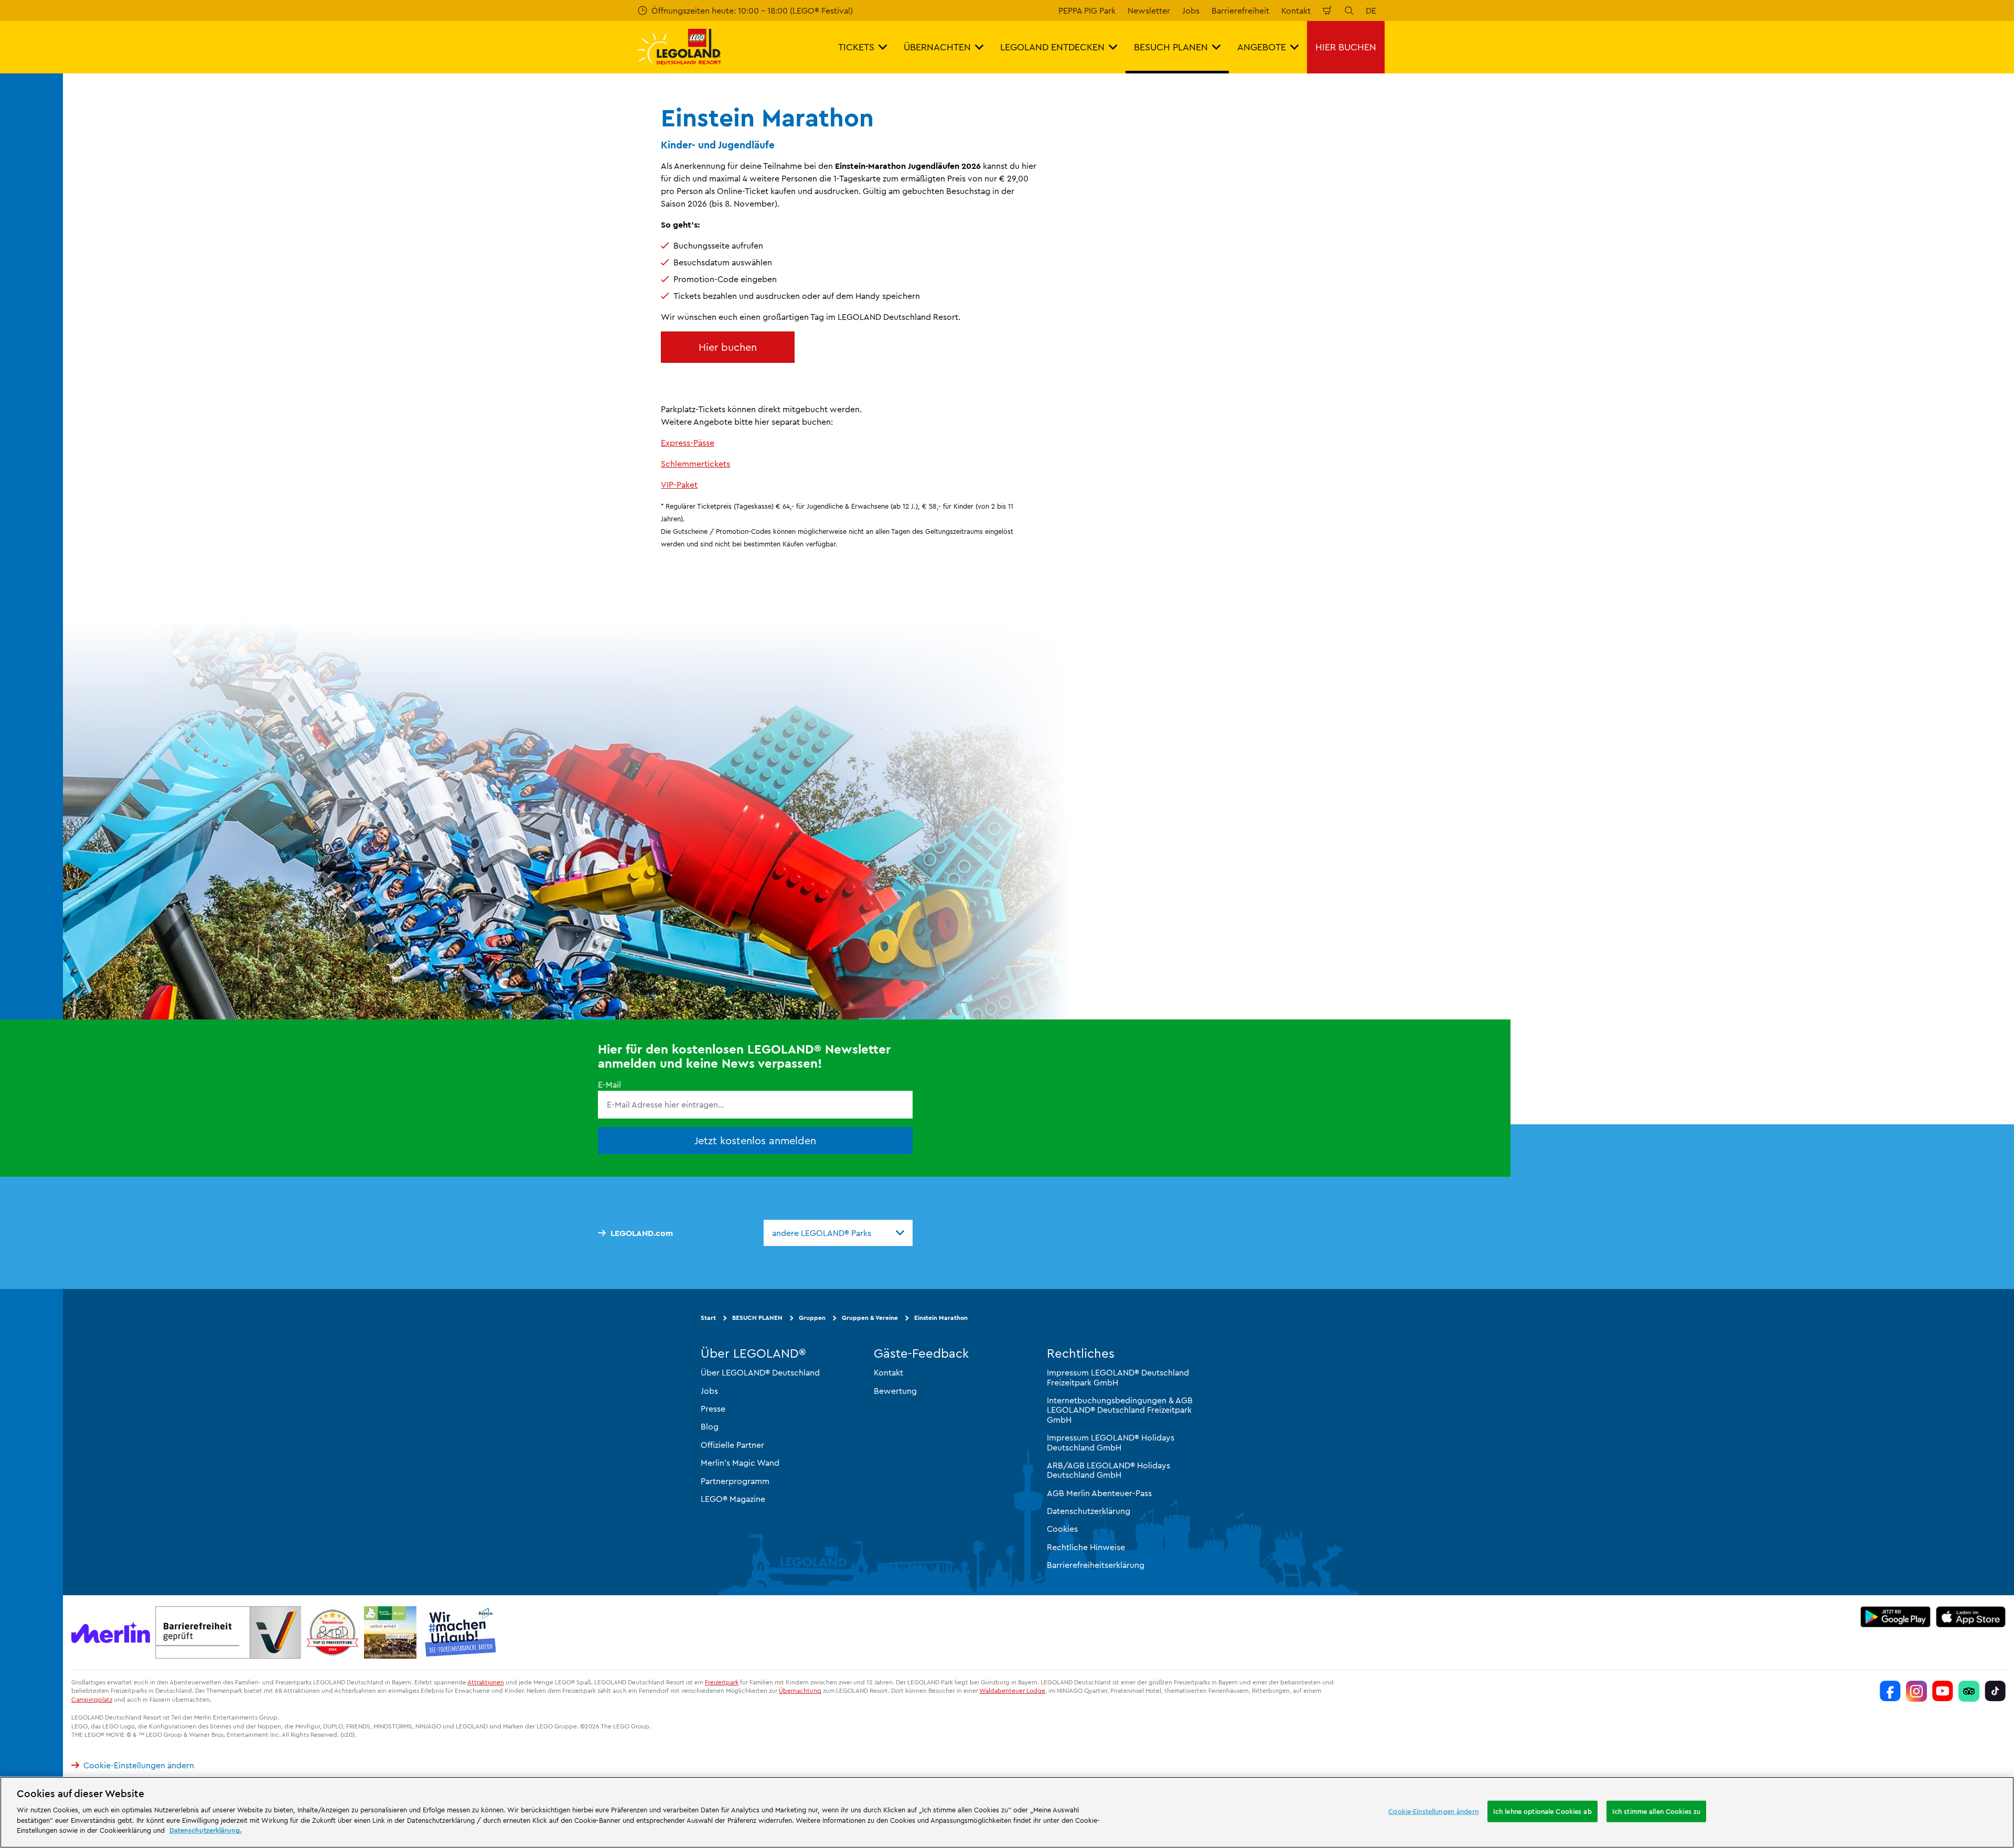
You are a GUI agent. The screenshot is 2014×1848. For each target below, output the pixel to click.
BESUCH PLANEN (757, 1318)
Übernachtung (800, 1691)
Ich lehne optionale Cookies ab (1542, 1811)
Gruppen (812, 1318)
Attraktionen (486, 1682)
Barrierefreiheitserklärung (1096, 1565)
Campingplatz (92, 1700)
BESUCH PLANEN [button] (1171, 47)
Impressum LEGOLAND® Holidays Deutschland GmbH (1111, 1442)
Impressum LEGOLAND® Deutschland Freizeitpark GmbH (1118, 1378)
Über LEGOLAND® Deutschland (760, 1373)
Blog (710, 1427)
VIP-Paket (679, 485)
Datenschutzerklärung (1089, 1511)
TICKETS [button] (856, 47)
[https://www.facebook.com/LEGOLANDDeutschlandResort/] (1890, 1691)
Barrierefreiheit (1240, 10)
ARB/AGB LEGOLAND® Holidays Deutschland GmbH (1108, 1470)
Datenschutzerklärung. (206, 1830)
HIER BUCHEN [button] (1346, 47)
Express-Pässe (688, 443)
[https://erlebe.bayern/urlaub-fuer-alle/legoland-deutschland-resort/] (228, 1632)
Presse (713, 1409)
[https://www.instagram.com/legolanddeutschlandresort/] (1916, 1691)
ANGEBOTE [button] (1262, 47)
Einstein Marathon (941, 1318)
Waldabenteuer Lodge (1012, 1691)
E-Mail (609, 1085)
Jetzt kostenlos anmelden (755, 1140)
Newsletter (1149, 10)
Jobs (1191, 10)
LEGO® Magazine (733, 1499)
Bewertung (895, 1391)
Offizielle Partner (732, 1445)
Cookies (1062, 1529)
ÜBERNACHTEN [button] (937, 47)
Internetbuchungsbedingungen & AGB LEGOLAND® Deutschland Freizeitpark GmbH (1120, 1410)
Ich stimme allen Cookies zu (1657, 1811)
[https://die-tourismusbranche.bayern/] (461, 1632)
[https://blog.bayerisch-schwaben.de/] (390, 1632)
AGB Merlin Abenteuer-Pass (1099, 1493)
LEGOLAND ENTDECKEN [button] (1052, 47)
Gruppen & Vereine (870, 1318)
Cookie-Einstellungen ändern (139, 1766)
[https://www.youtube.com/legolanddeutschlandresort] (1943, 1691)
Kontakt (1296, 10)
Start (708, 1318)
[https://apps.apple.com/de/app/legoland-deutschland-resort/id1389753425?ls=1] (1971, 1617)
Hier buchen (728, 347)
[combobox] (838, 1233)
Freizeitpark (722, 1682)
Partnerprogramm (735, 1481)
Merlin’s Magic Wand (740, 1463)
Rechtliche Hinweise (1086, 1547)
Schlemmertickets (695, 464)
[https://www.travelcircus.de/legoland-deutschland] (333, 1632)
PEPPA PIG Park (1087, 10)
